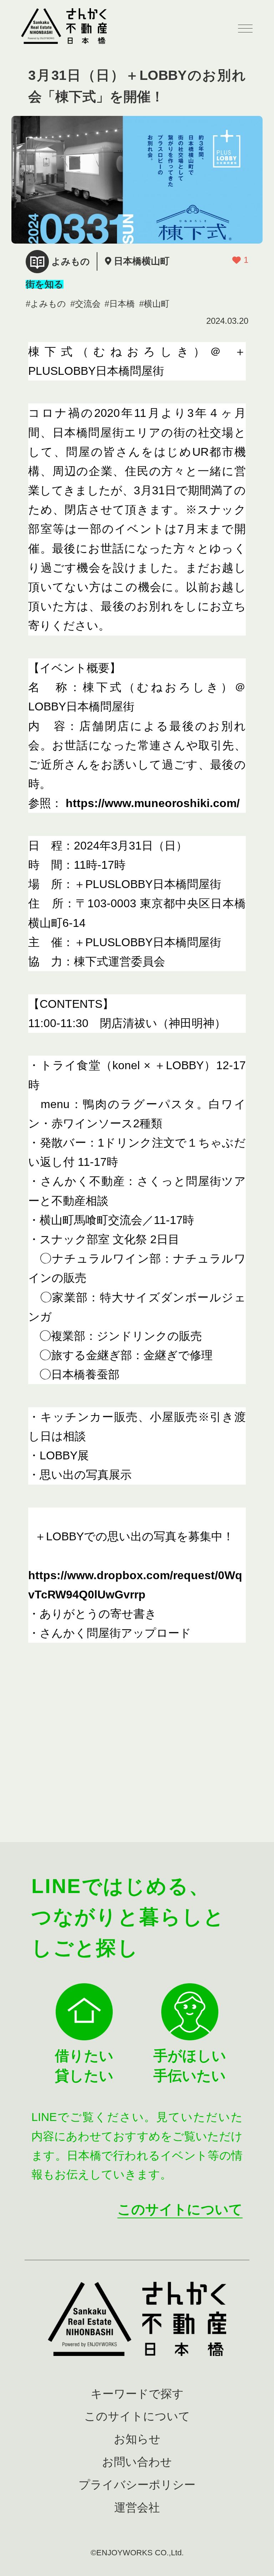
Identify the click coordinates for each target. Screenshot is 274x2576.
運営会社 (137, 2508)
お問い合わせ (137, 2462)
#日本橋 (120, 304)
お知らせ (137, 2439)
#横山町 (154, 304)
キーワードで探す (137, 2394)
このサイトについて (180, 2209)
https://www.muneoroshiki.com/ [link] (153, 803)
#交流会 (85, 304)
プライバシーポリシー (137, 2485)
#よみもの (46, 304)
